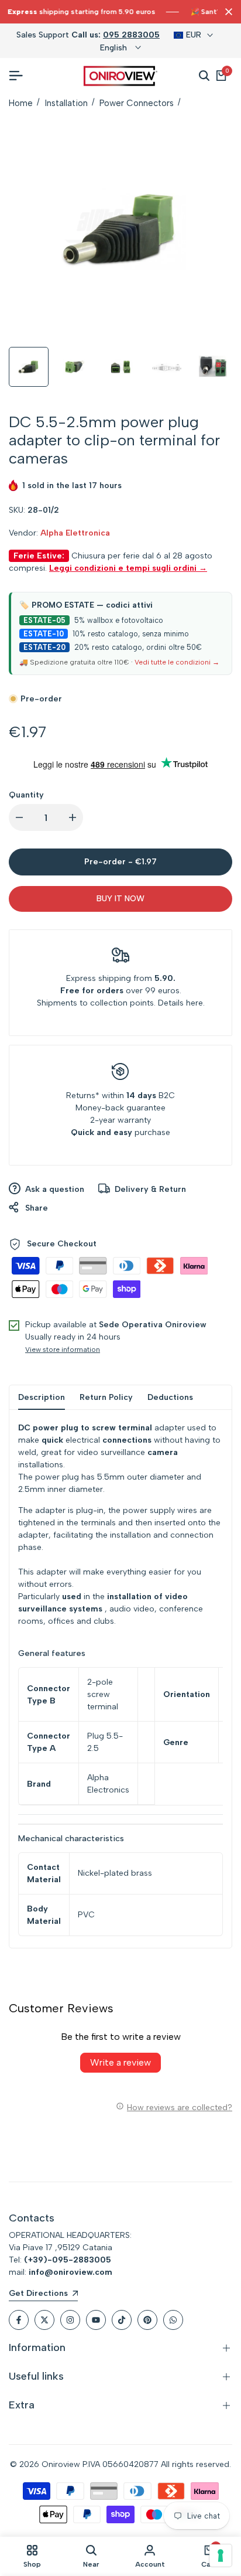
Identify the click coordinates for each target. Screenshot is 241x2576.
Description (42, 1397)
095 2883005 (131, 35)
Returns (81, 1096)
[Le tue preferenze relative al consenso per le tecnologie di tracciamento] (221, 2555)
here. (195, 1003)
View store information (63, 1350)
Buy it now (120, 899)
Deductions (170, 1397)
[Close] (226, 12)
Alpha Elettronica (75, 533)
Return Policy (106, 1397)
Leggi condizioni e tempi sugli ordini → (128, 568)
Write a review (120, 2062)
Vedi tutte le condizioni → (177, 662)
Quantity (26, 795)
